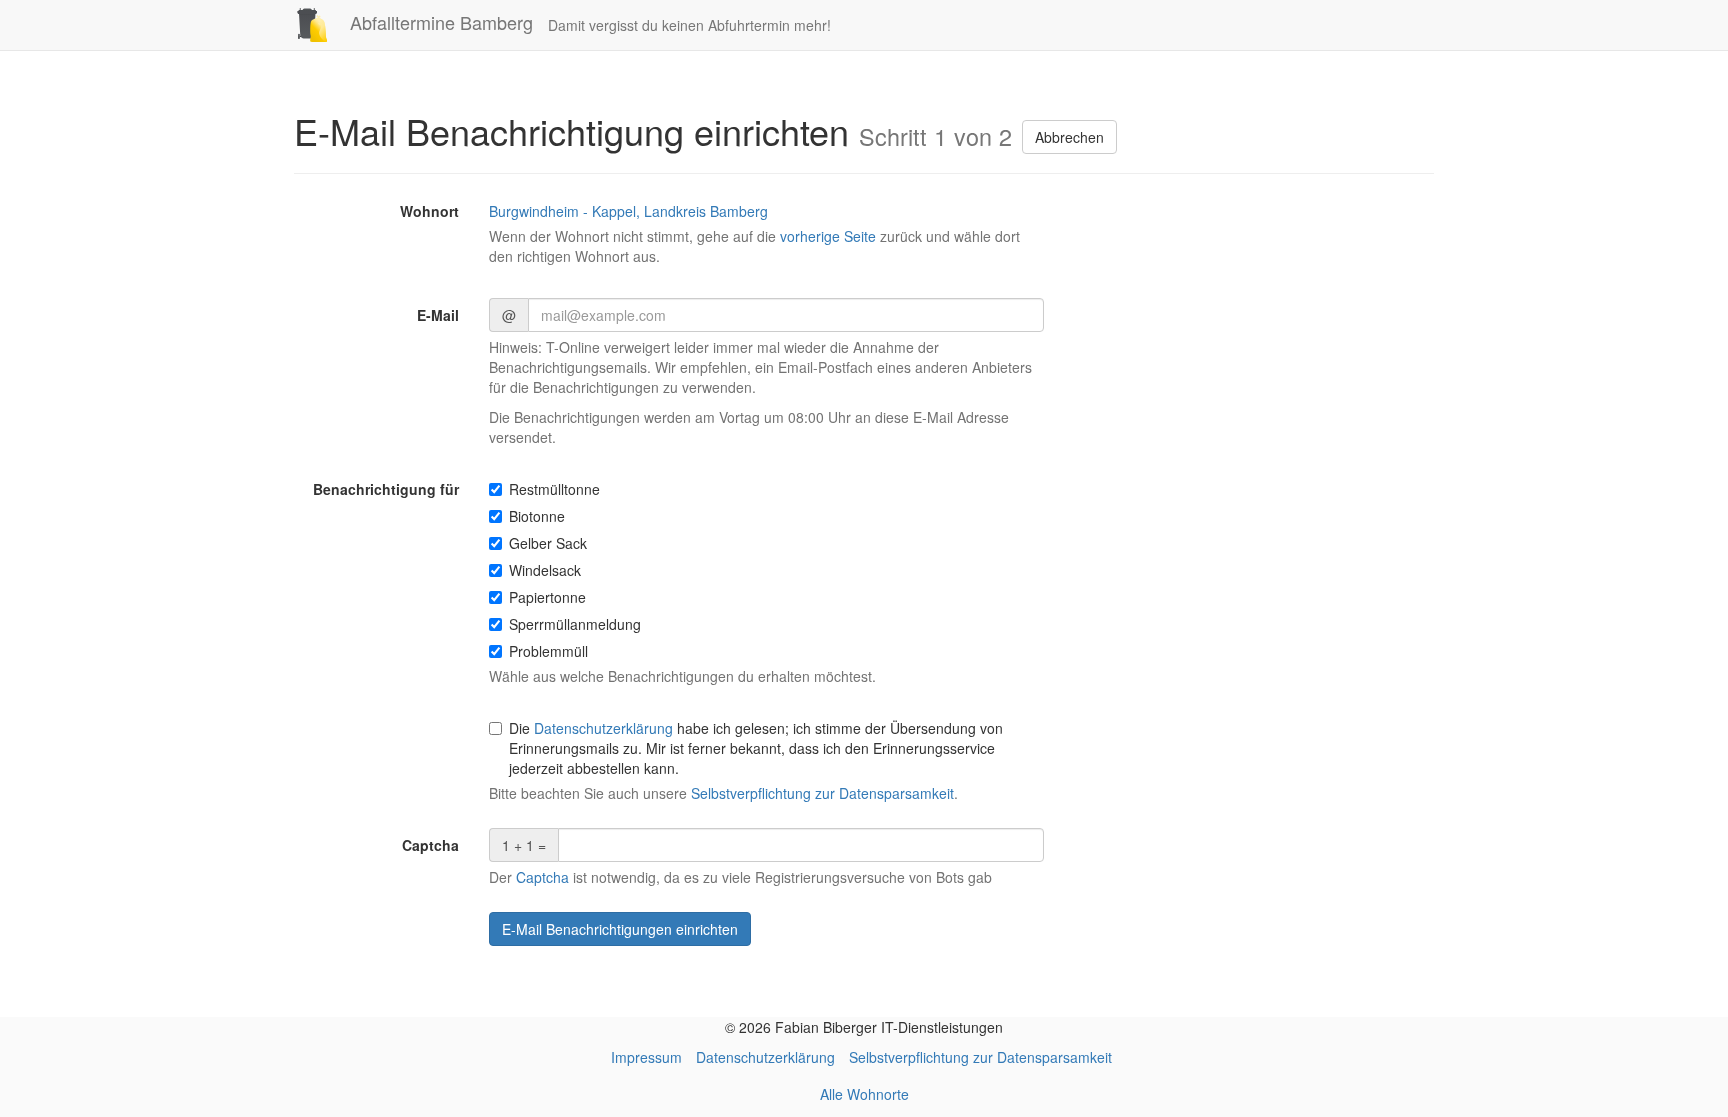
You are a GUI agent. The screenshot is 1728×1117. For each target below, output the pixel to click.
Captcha (430, 845)
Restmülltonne (554, 489)
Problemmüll (548, 651)
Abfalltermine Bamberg (439, 22)
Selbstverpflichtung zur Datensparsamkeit (822, 793)
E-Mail (438, 315)
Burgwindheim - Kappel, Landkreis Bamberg (628, 211)
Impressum (646, 1057)
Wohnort (429, 211)
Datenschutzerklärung (603, 728)
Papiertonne (547, 597)
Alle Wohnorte (864, 1094)
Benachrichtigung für (386, 489)
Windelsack (545, 570)
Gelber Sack (548, 543)
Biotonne (537, 516)
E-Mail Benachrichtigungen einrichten (620, 929)
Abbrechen (1069, 137)
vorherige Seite (828, 236)
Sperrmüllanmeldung (575, 624)
